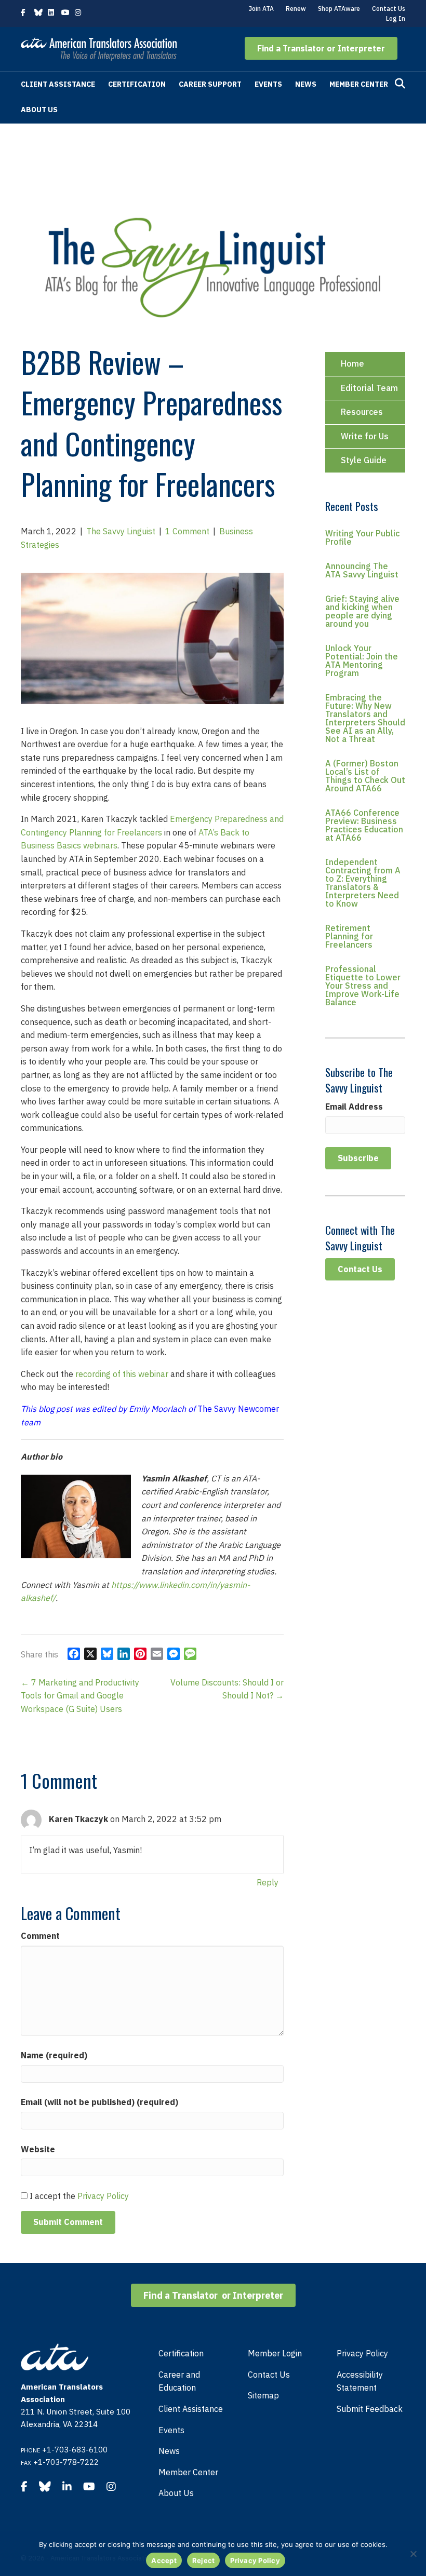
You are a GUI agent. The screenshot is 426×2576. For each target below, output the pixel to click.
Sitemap (263, 2395)
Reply (268, 1882)
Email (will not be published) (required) (99, 2102)
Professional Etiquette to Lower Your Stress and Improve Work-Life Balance (363, 986)
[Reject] (413, 2554)
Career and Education (179, 2381)
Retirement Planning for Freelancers (349, 936)
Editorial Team (369, 388)
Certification (137, 84)
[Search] (400, 84)
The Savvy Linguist (121, 531)
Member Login (275, 2353)
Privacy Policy (103, 2196)
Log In (396, 18)
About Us (39, 110)
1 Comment (187, 531)
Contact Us (389, 9)
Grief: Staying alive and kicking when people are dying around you (362, 611)
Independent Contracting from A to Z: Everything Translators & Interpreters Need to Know (363, 883)
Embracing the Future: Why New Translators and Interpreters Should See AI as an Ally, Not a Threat (365, 718)
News (306, 84)
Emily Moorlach (157, 1409)
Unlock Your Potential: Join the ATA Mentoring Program (362, 660)
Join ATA (261, 9)
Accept (164, 2560)
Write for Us (365, 436)
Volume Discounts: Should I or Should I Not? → (227, 1689)
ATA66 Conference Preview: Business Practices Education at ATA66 (364, 825)
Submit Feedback (370, 2409)
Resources (362, 412)
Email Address (354, 1107)
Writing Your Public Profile (362, 537)
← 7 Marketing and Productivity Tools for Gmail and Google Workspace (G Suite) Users (80, 1696)
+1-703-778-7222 (66, 2462)
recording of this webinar (123, 1374)
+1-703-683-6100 (75, 2450)
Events (268, 84)
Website (38, 2149)
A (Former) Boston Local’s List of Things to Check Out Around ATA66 (365, 776)
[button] (321, 48)
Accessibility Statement (360, 2381)
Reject (204, 2560)
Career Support (210, 84)
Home (352, 363)
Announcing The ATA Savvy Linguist (362, 570)
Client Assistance (58, 84)
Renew (296, 9)
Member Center (359, 84)
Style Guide (364, 460)
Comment (40, 1936)
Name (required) (54, 2055)
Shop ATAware (339, 9)
